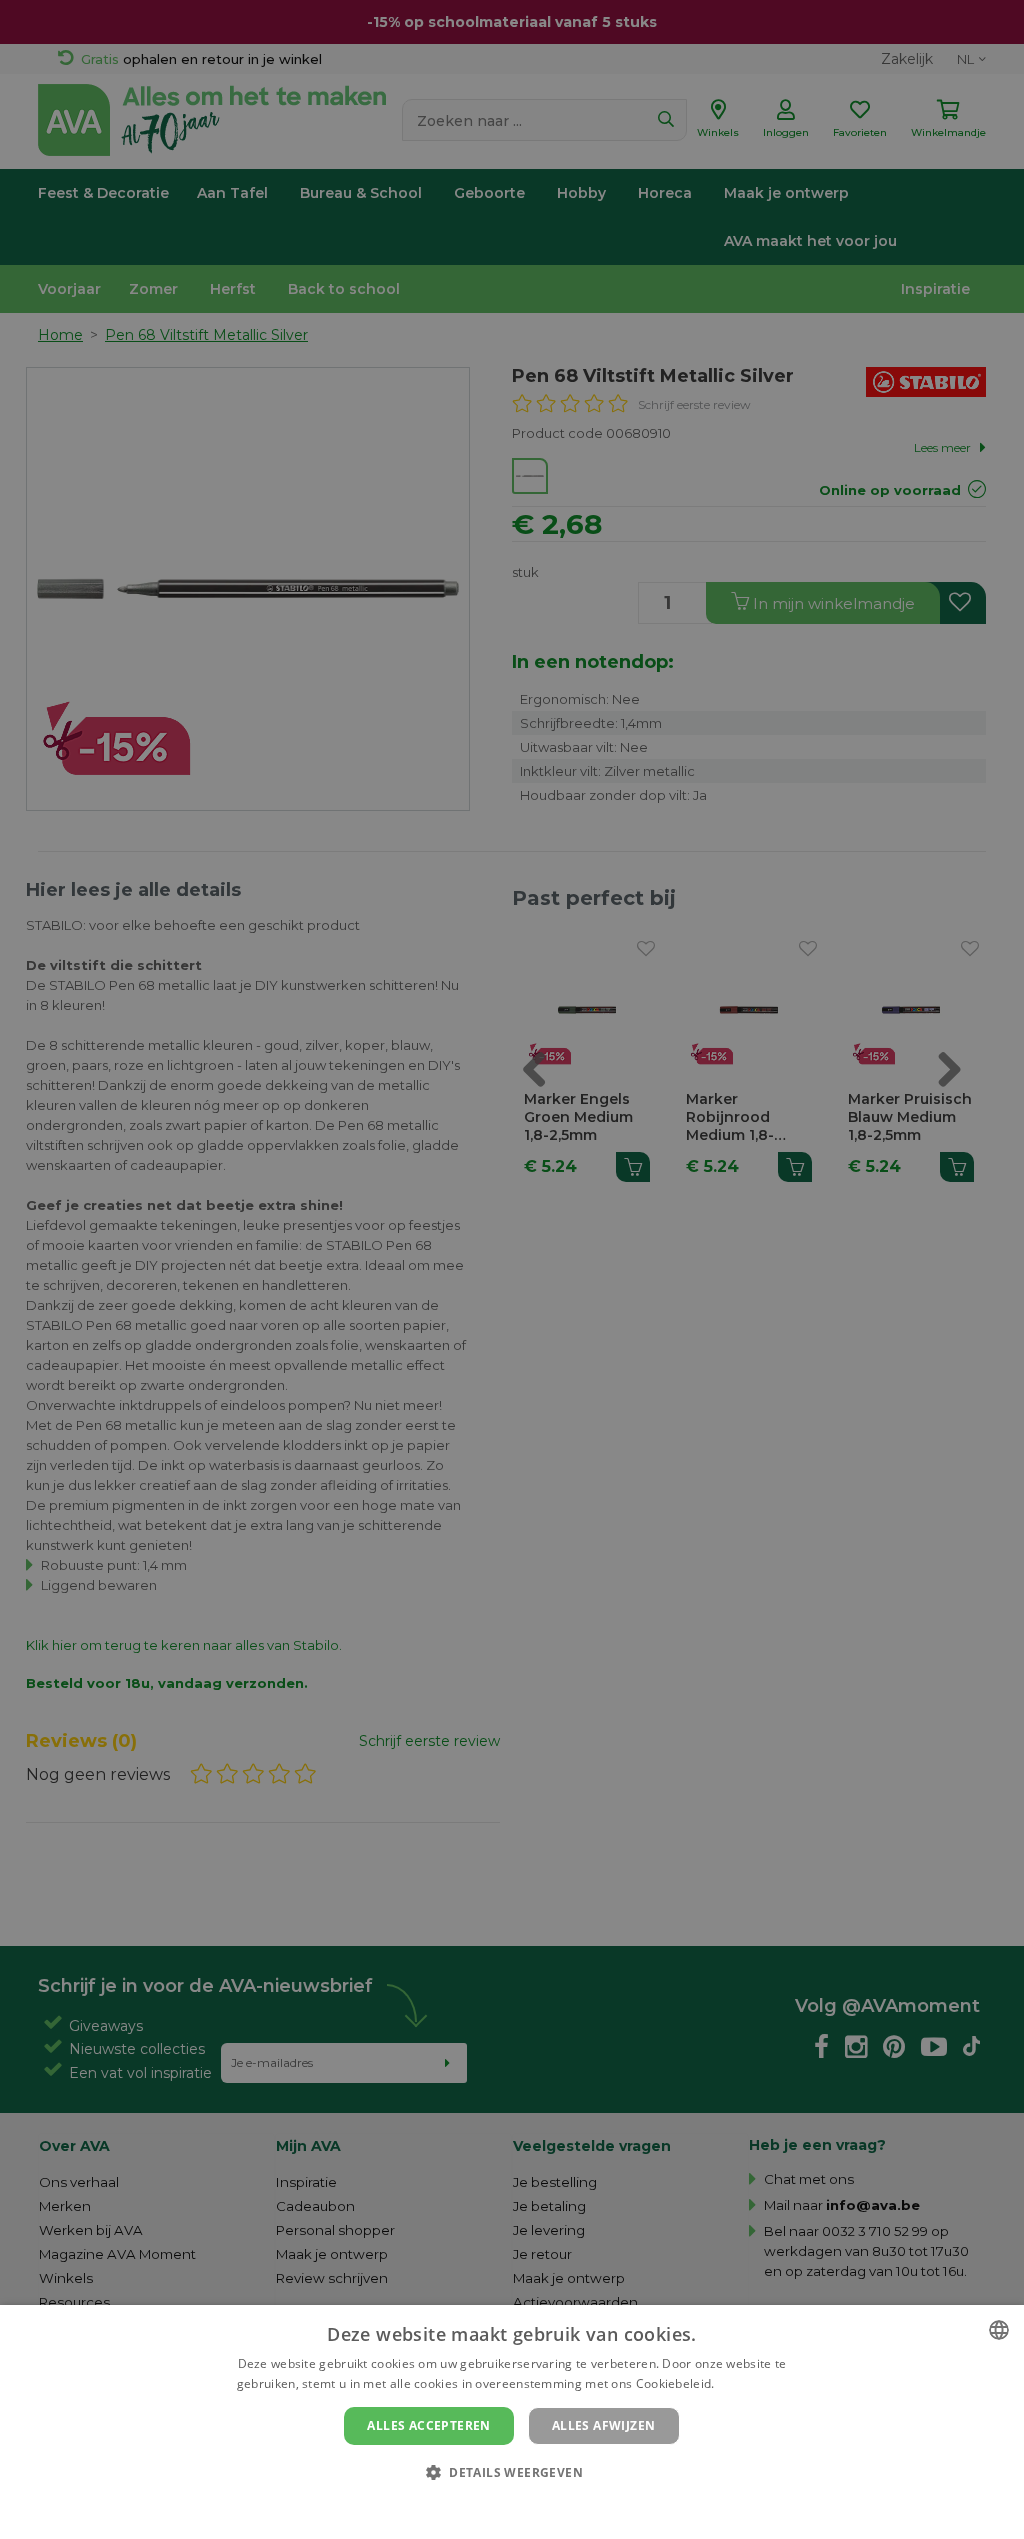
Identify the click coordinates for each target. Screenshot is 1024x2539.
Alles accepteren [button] (428, 2425)
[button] (512, 2471)
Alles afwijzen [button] (604, 2425)
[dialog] (512, 2422)
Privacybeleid (499, 2506)
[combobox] (999, 2330)
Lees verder (752, 2383)
